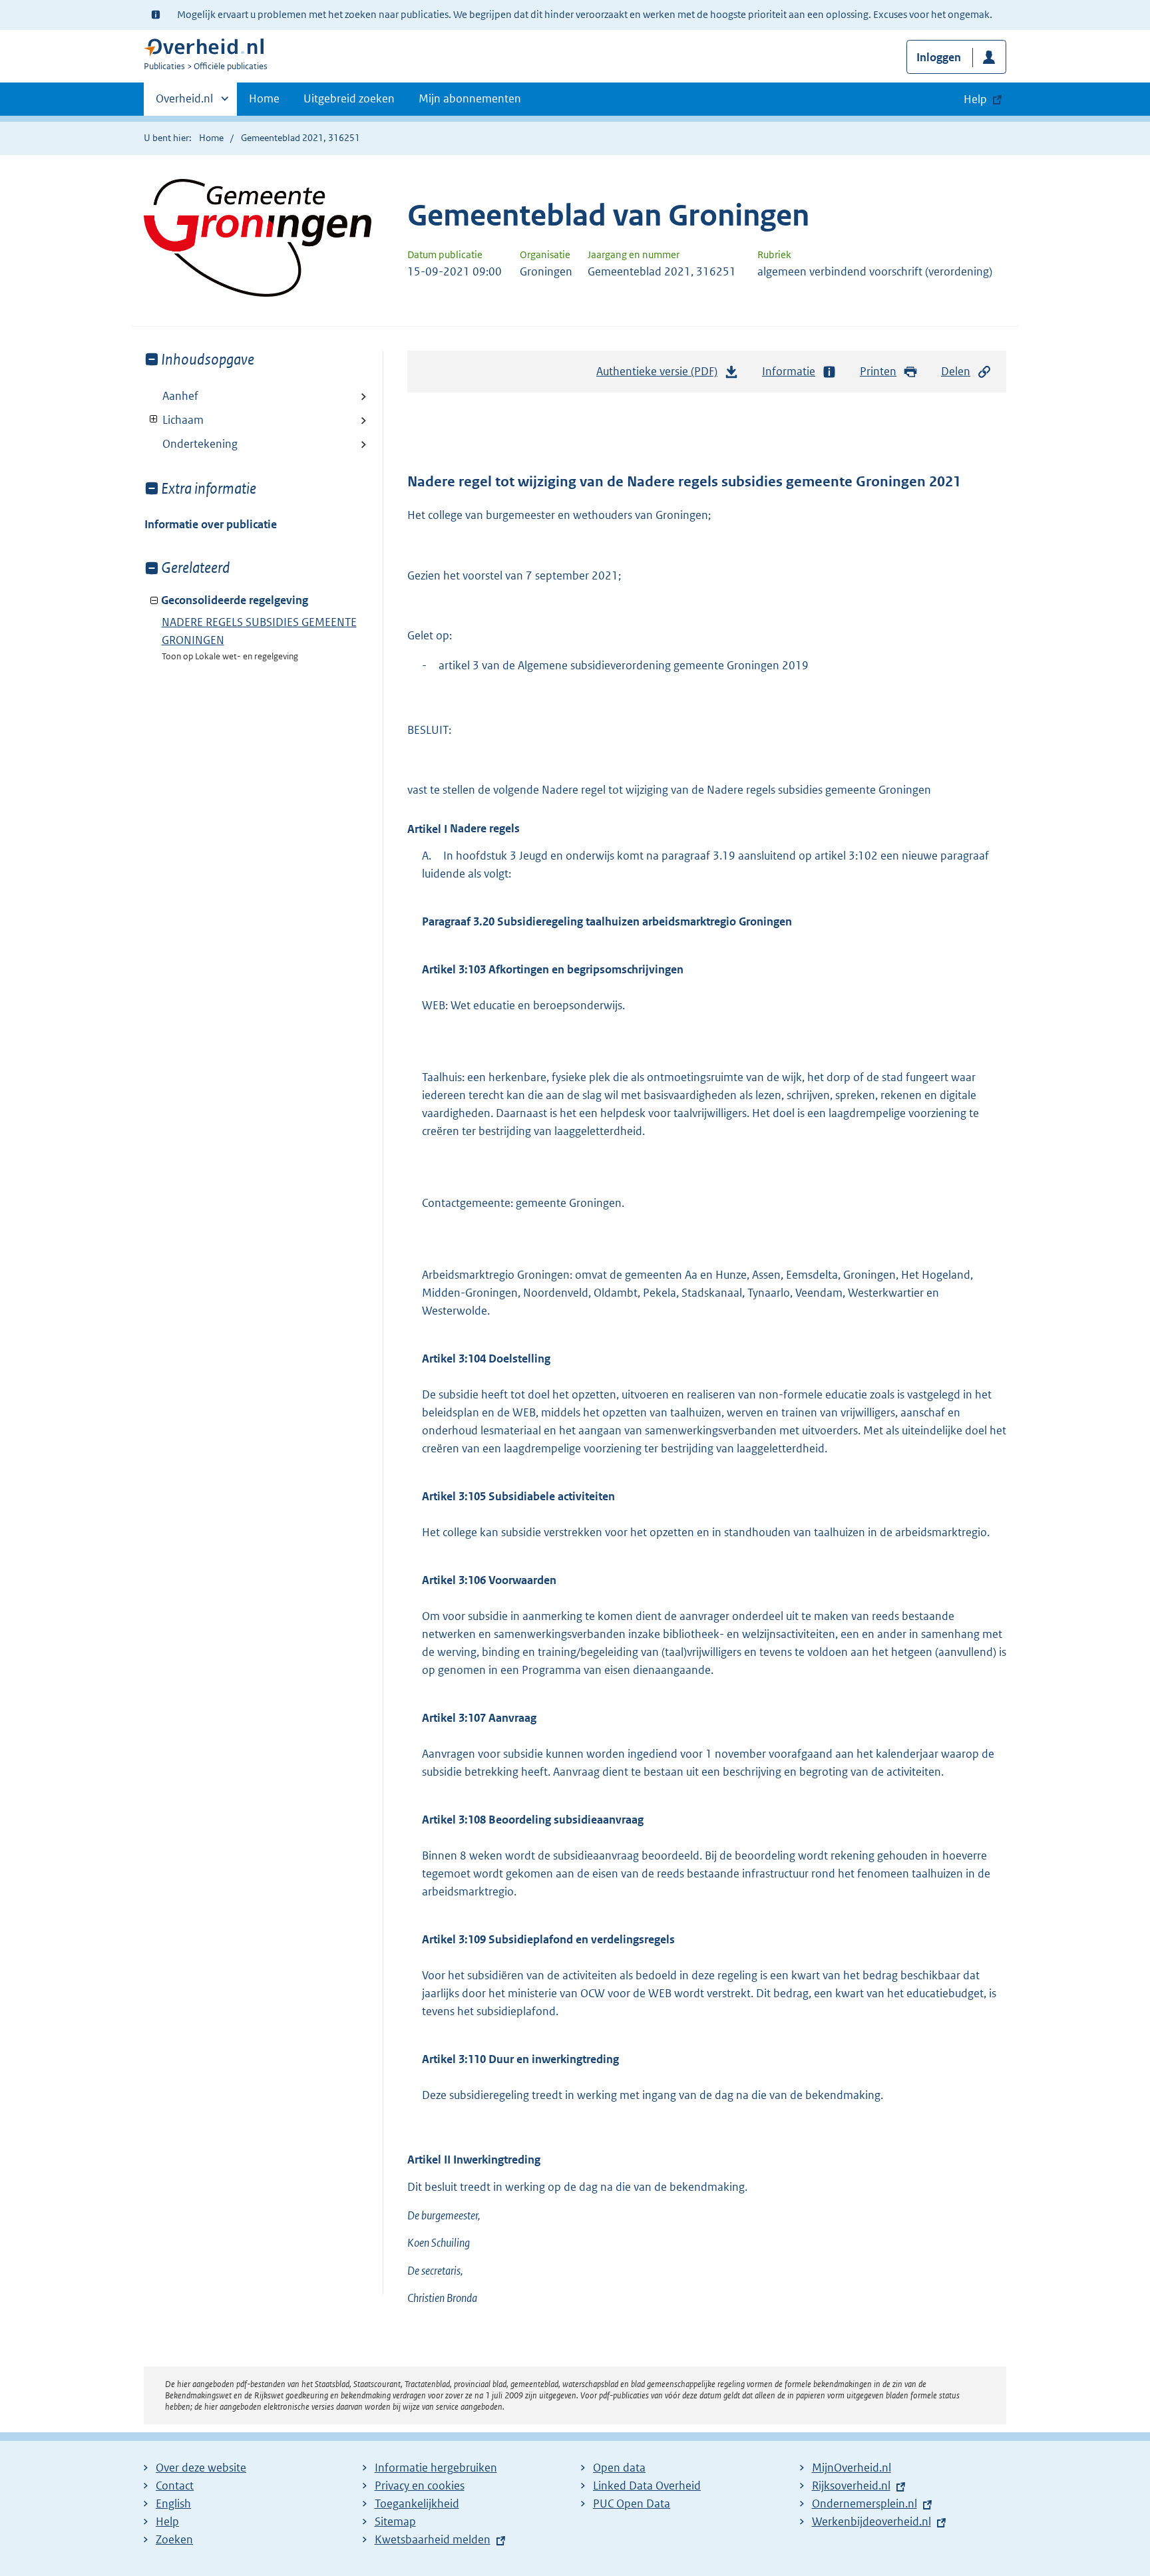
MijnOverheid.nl (852, 2468)
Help (167, 2521)
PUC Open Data (632, 2503)
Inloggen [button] (939, 57)
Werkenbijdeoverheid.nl (871, 2521)
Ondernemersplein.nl (864, 2503)
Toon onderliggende (154, 419)
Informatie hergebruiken (436, 2468)
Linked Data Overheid (647, 2486)
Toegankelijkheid (417, 2503)
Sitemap (395, 2521)
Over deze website (201, 2468)
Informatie (789, 371)
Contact (175, 2486)
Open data (619, 2468)
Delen (956, 371)
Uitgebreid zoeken (349, 98)
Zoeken (174, 2539)
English (173, 2503)
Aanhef (180, 396)
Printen (878, 371)
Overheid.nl (184, 103)
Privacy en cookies (420, 2486)
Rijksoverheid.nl (851, 2486)
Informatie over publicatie (211, 524)
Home (264, 98)
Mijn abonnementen (470, 98)
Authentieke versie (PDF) (661, 375)
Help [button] (975, 99)
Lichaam (174, 420)
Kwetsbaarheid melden (433, 2539)
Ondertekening (200, 444)
